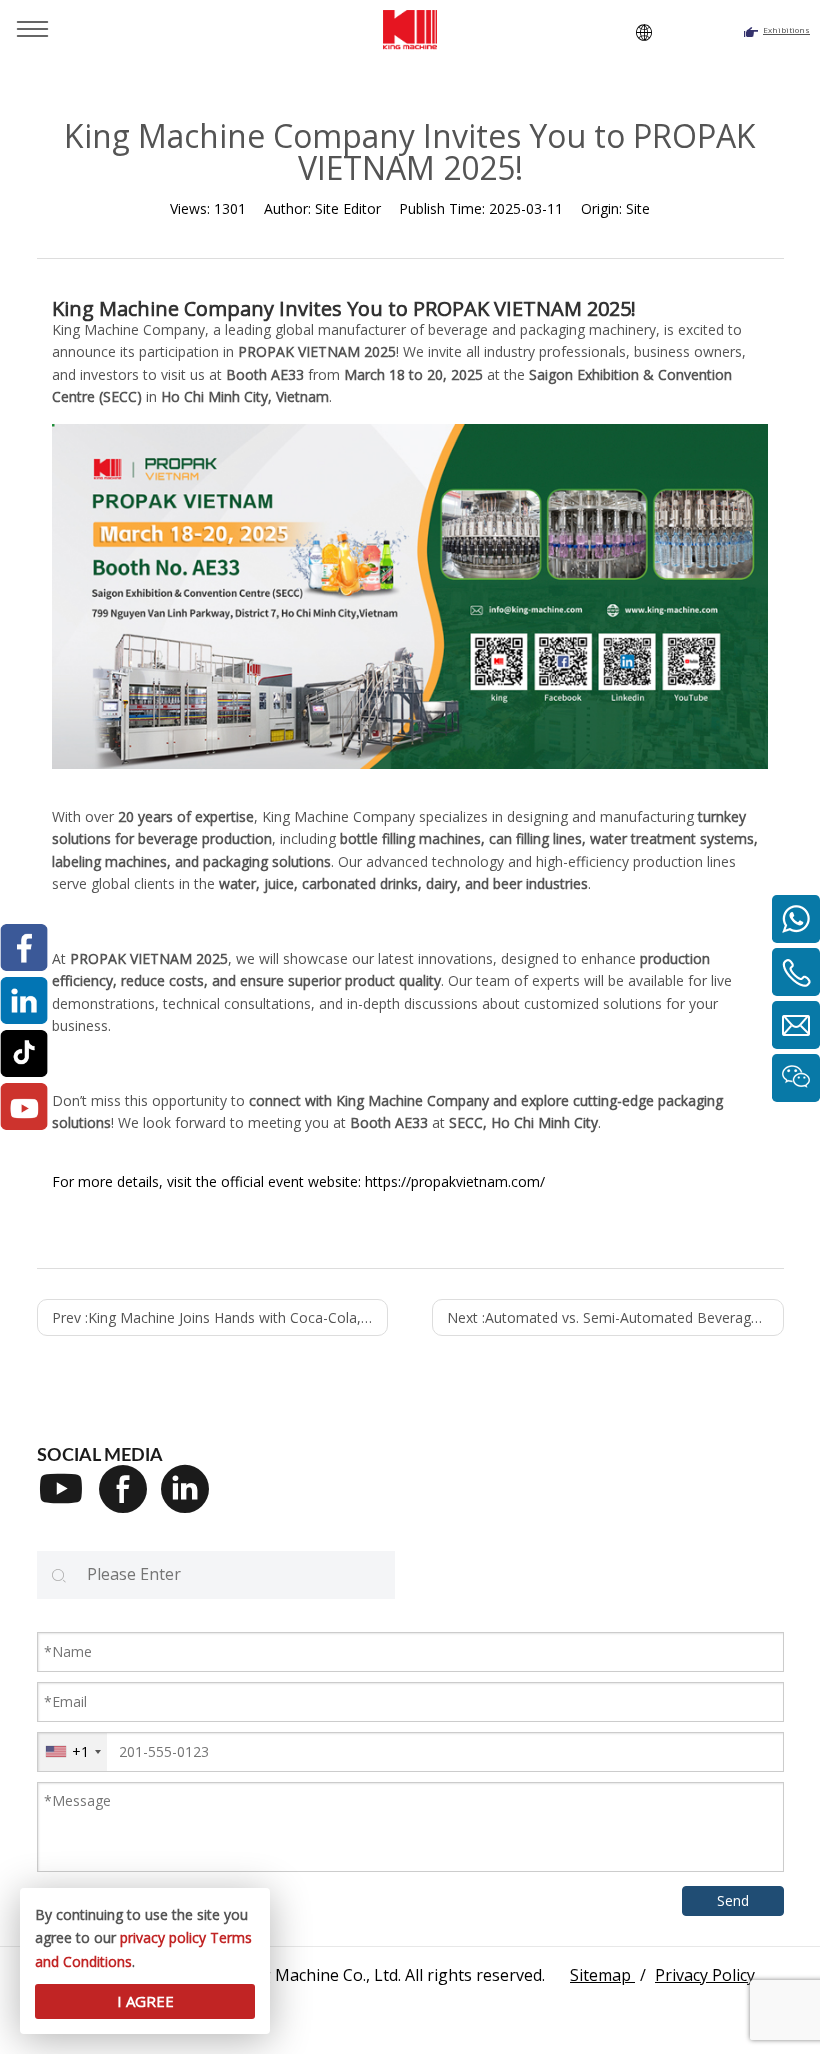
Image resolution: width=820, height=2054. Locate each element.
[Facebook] (130, 1502)
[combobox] (72, 1752)
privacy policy (163, 1937)
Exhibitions (786, 29)
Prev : (220, 1317)
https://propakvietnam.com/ (455, 1181)
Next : (615, 1317)
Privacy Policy (705, 1975)
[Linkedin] (192, 1502)
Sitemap (602, 1975)
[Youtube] (68, 1502)
